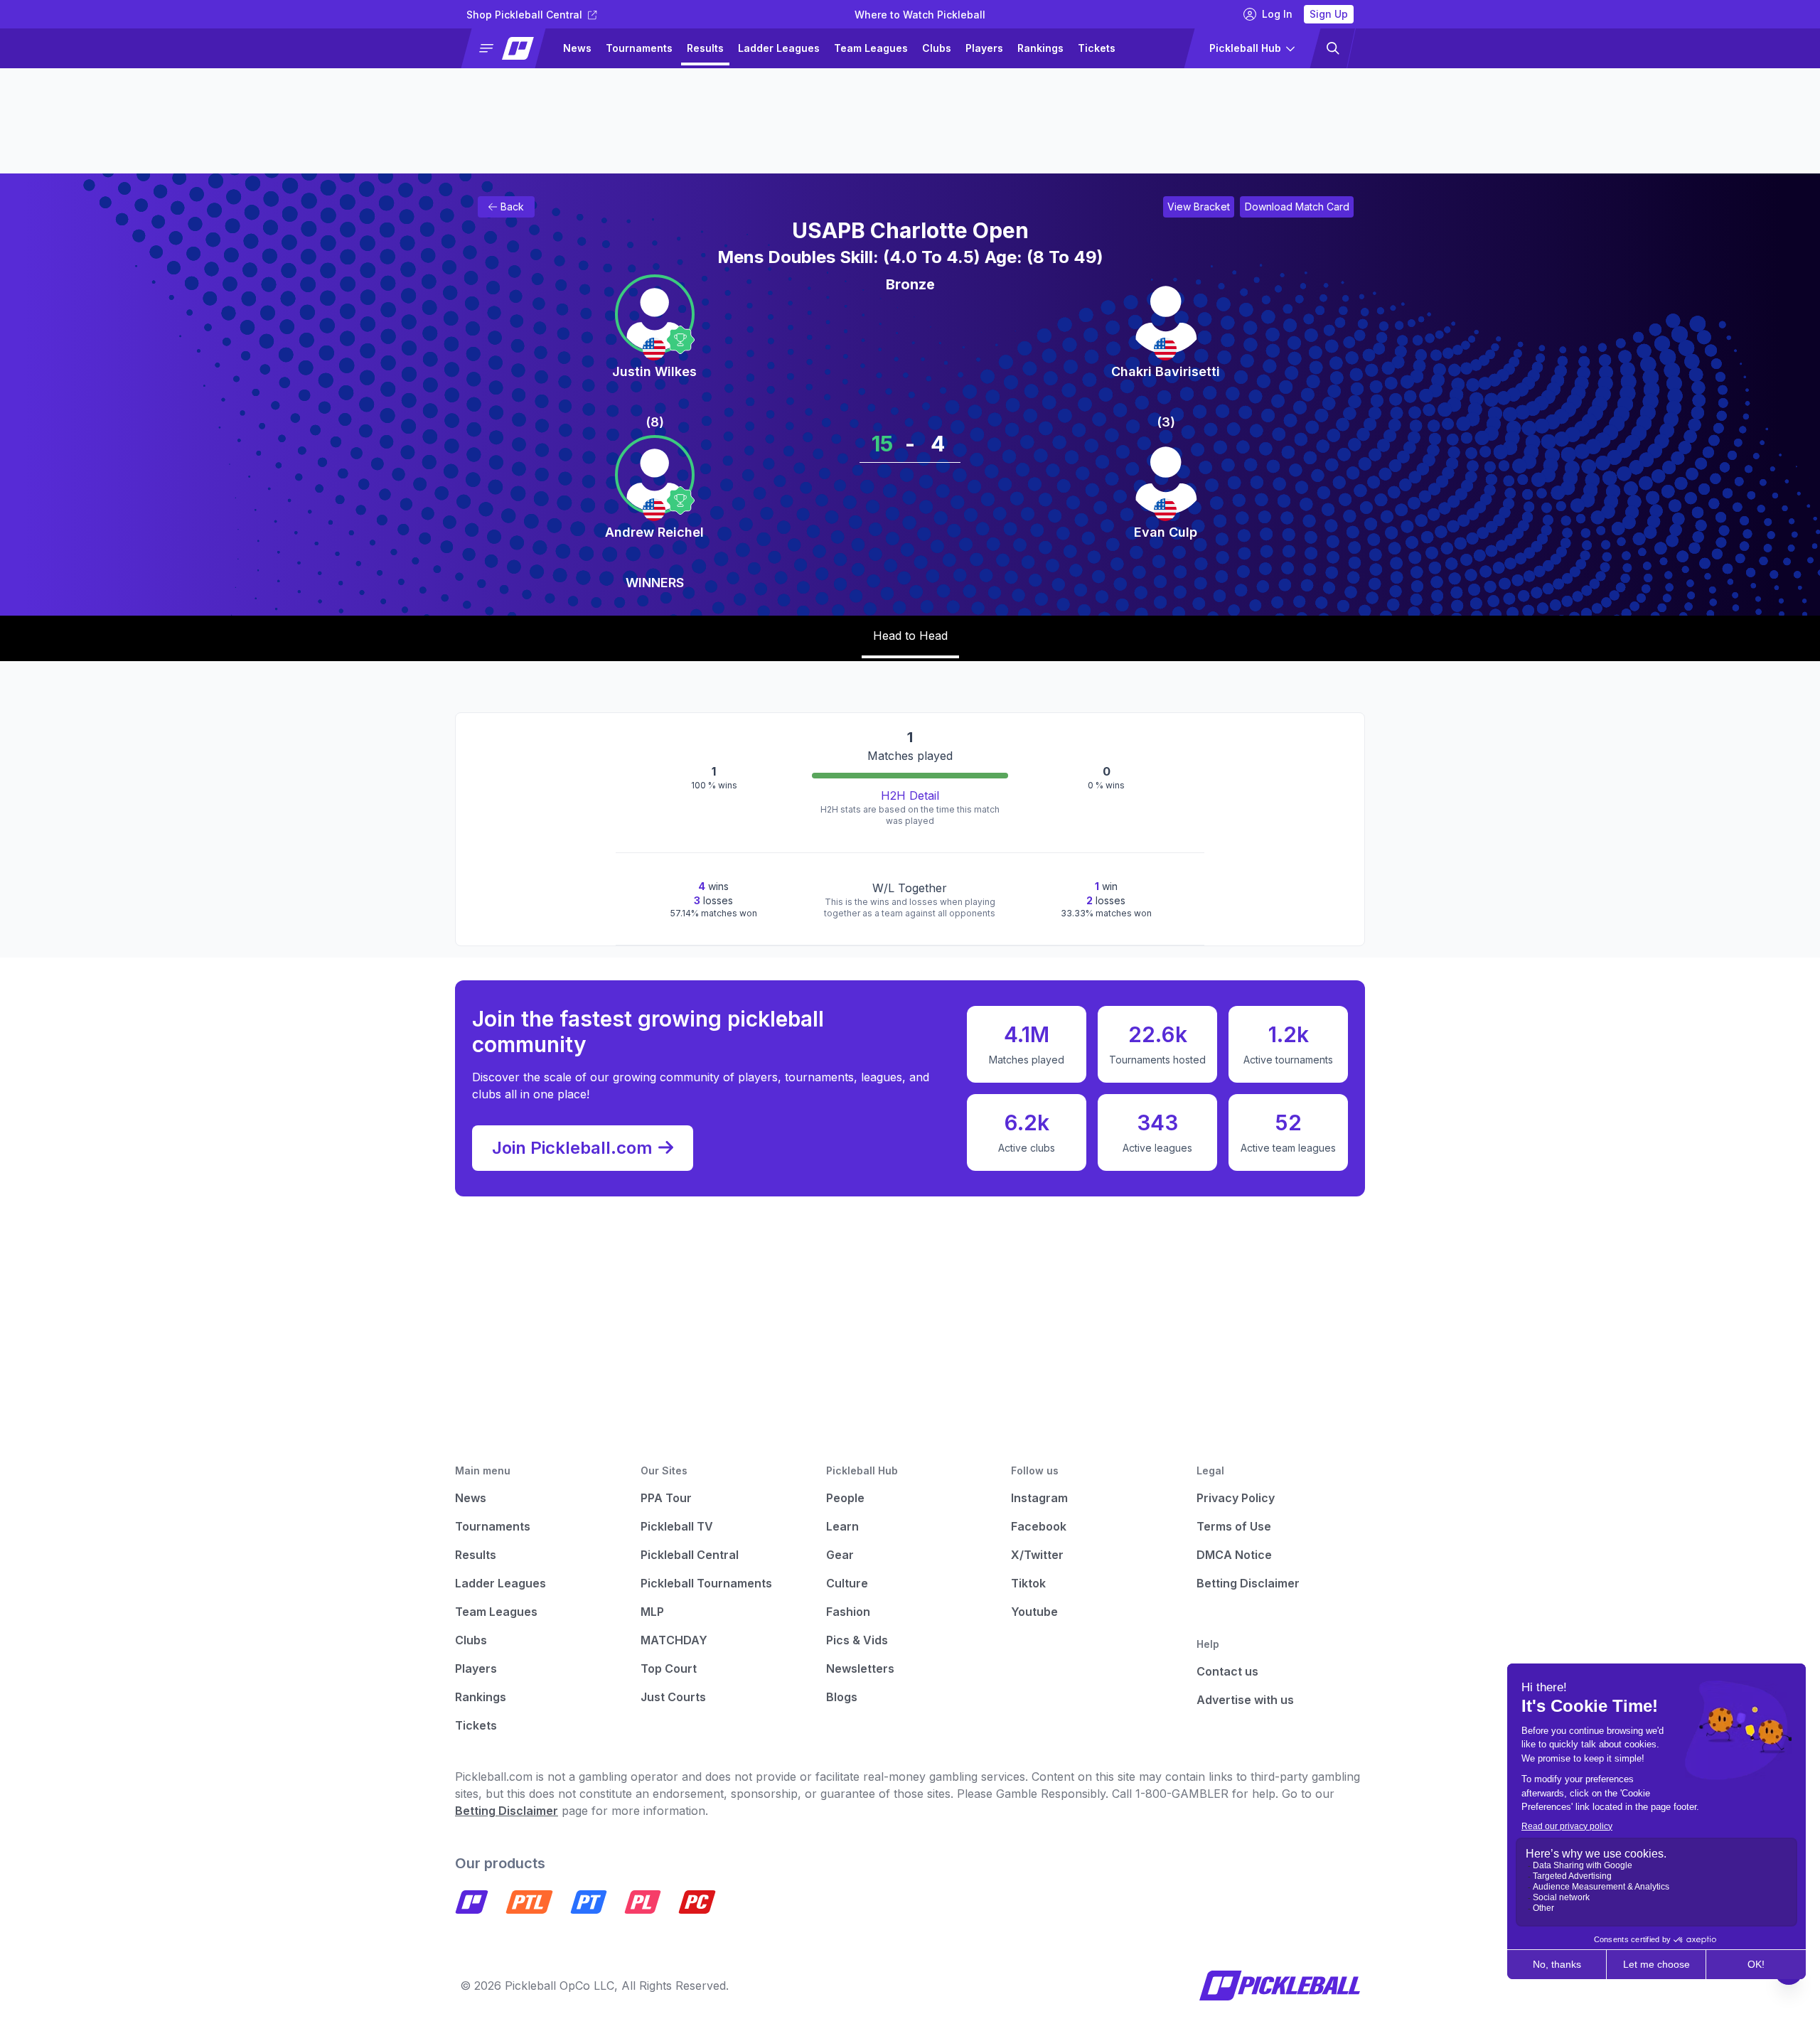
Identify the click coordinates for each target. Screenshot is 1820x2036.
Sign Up (1329, 14)
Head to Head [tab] (910, 636)
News (577, 48)
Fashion (848, 1612)
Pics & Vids (857, 1640)
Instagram (1039, 1498)
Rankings (1040, 48)
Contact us (1227, 1671)
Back (512, 207)
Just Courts (673, 1697)
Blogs (842, 1697)
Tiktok (1028, 1583)
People (845, 1498)
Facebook (1039, 1526)
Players (984, 48)
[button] (509, 48)
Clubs (937, 48)
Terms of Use (1234, 1526)
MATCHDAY (674, 1640)
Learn (842, 1526)
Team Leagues (871, 48)
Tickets (1097, 48)
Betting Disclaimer (1248, 1583)
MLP (652, 1612)
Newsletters (860, 1668)
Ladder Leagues (779, 48)
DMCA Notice (1234, 1555)
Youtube (1034, 1612)
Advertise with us (1245, 1700)
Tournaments (639, 48)
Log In (1277, 14)
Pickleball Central (690, 1555)
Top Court (669, 1668)
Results (705, 48)
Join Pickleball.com (572, 1148)
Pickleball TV (677, 1526)
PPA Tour (666, 1498)
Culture (847, 1583)
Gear (840, 1555)
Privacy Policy (1236, 1498)
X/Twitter (1037, 1555)
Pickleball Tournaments (706, 1583)
